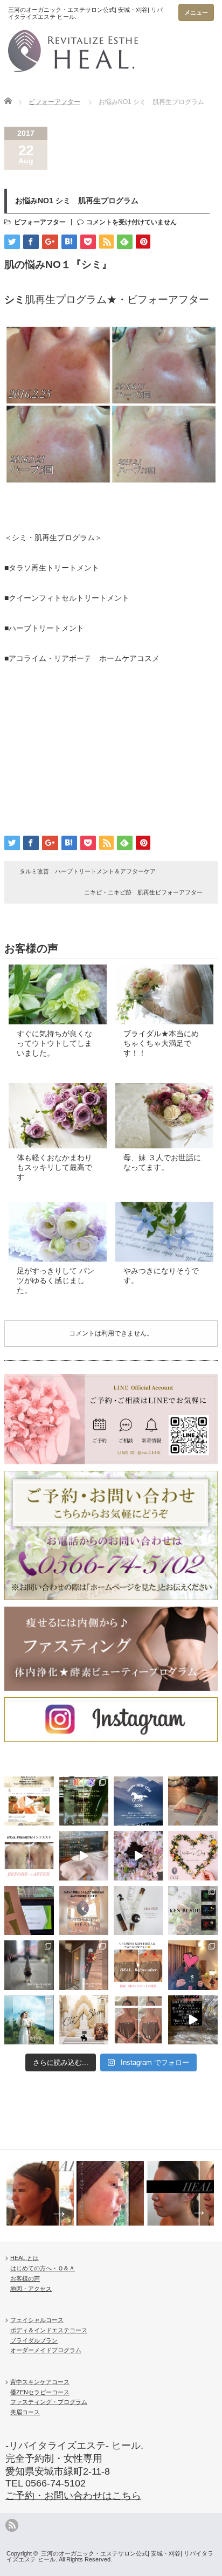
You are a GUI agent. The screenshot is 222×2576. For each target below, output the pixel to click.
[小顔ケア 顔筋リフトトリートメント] (40, 2193)
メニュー (196, 12)
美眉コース (25, 2412)
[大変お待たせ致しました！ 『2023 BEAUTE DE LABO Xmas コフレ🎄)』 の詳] (84, 2020)
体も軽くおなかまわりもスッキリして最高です (54, 1167)
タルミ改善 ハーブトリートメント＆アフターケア (91, 871)
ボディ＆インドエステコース (49, 2330)
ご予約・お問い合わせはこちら (73, 2496)
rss (12, 2525)
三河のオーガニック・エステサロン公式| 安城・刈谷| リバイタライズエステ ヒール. (110, 2556)
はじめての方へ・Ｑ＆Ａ (43, 2268)
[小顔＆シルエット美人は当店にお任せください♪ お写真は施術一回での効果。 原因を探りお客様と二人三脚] (138, 1965)
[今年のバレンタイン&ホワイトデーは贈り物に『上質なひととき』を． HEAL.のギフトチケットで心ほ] (193, 1855)
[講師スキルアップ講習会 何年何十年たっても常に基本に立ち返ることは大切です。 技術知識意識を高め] (29, 1910)
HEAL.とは (25, 2258)
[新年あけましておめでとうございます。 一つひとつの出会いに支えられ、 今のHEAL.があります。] (138, 1801)
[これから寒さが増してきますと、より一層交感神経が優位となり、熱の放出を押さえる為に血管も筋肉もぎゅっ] (193, 1910)
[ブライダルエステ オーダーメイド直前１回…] (180, 2193)
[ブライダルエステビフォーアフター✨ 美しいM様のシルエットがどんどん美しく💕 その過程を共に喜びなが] (138, 2020)
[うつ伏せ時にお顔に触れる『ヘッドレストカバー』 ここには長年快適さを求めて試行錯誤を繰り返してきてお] (84, 1855)
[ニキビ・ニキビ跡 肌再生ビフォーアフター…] (110, 2193)
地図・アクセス (31, 2289)
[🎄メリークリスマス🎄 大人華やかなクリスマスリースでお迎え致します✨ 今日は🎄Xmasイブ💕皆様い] (84, 1965)
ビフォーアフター (54, 102)
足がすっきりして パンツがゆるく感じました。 (55, 1280)
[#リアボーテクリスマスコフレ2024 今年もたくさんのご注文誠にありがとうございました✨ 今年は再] (193, 1965)
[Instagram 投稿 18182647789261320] (193, 2020)
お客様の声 (25, 2278)
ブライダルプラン (34, 2340)
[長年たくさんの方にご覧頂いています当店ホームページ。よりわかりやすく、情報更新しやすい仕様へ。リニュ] (29, 1801)
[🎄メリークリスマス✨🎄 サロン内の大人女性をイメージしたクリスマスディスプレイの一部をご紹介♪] (29, 1965)
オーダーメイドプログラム (46, 2350)
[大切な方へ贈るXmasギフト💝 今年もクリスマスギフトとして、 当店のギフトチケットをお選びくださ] (193, 1801)
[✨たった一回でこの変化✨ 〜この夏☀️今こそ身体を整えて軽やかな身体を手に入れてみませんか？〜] (29, 1855)
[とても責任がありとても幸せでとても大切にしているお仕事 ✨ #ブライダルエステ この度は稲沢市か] (29, 2020)
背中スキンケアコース (40, 2382)
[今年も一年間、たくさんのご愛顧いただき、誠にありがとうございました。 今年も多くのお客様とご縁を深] (84, 1910)
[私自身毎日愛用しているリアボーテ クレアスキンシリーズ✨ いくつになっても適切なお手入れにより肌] (138, 1910)
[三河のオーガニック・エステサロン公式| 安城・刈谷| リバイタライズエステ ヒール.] (86, 43)
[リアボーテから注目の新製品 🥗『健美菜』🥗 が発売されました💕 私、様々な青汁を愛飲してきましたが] (84, 1801)
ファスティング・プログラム (49, 2402)
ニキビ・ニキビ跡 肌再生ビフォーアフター (143, 892)
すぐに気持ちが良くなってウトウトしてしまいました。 (54, 1043)
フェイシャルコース (37, 2320)
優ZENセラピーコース (40, 2392)
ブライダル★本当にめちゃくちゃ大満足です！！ (161, 1043)
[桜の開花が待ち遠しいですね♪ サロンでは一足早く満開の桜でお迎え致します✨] (138, 1855)
